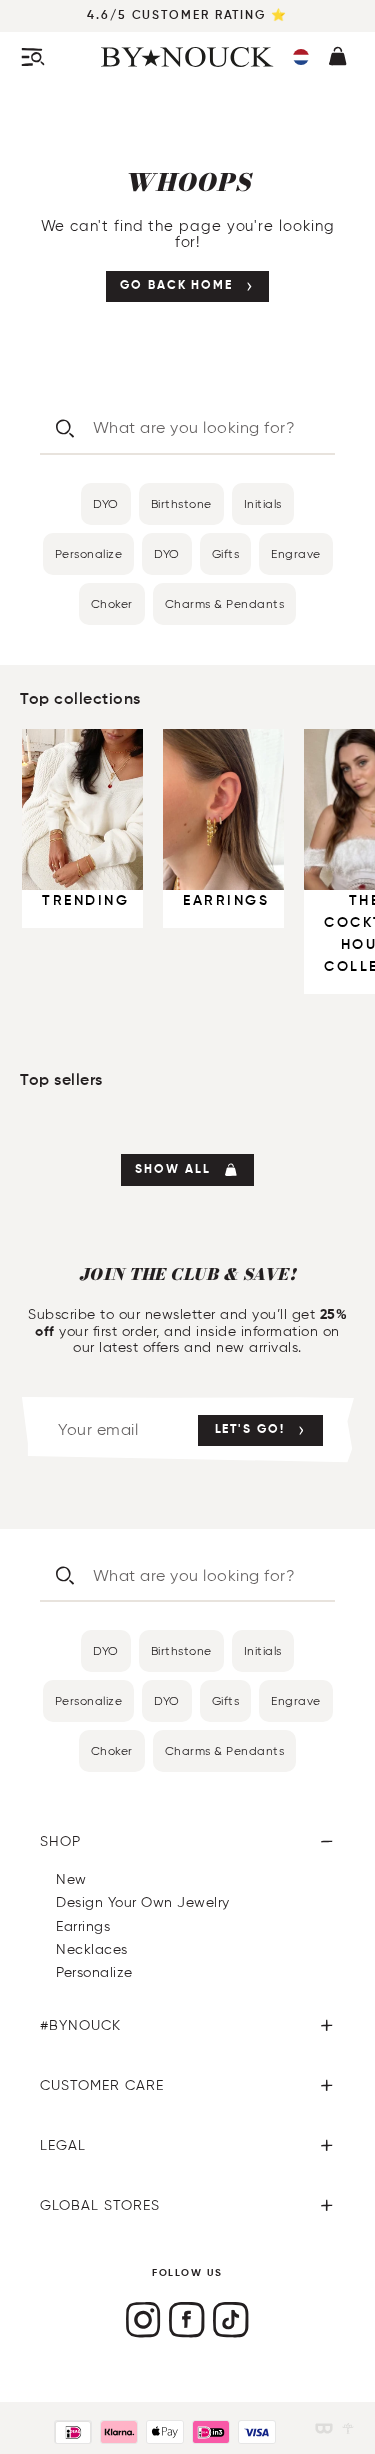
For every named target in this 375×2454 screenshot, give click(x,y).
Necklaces (92, 1949)
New (71, 1879)
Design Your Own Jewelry (143, 1902)
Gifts (226, 553)
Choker (112, 603)
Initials (263, 503)
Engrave (296, 553)
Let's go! (250, 1430)
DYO (106, 503)
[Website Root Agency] (348, 2428)
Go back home (176, 286)
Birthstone (181, 503)
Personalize (89, 553)
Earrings (83, 1926)
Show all (172, 1170)
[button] (301, 57)
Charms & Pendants (225, 603)
